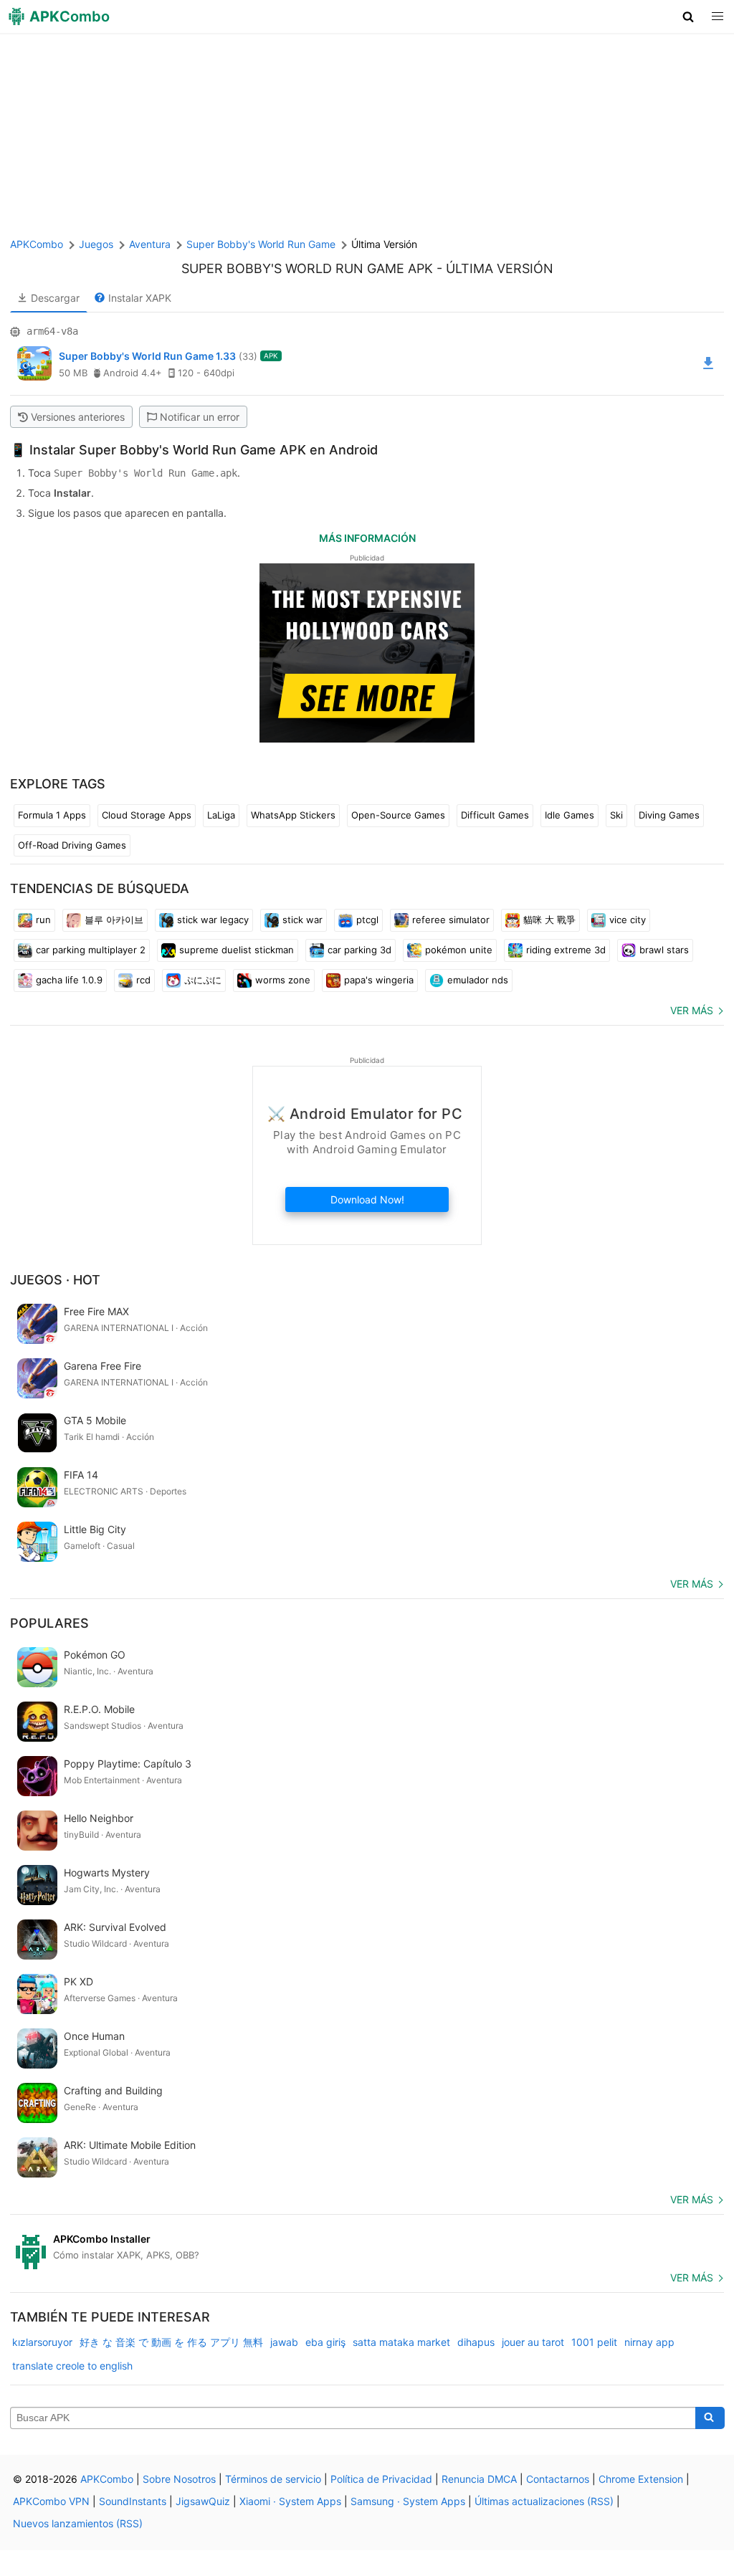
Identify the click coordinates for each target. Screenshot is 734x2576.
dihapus (476, 2342)
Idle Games (569, 815)
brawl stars (664, 950)
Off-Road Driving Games (72, 845)
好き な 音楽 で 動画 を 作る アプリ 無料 (171, 2342)
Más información (367, 538)
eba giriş (325, 2342)
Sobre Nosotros (179, 2479)
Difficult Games (495, 815)
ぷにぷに (203, 980)
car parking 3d (359, 950)
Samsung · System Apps (408, 2501)
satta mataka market (401, 2342)
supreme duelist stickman (237, 950)
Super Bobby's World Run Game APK (307, 268)
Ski (616, 815)
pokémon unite (459, 950)
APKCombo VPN (51, 2501)
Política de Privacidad (381, 2479)
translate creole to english (72, 2366)
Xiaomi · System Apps (290, 2501)
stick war (302, 920)
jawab (284, 2342)
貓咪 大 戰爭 (549, 920)
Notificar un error (200, 417)
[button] (688, 16)
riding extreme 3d (566, 950)
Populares (49, 1623)
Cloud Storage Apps (147, 815)
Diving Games (669, 815)
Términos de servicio (273, 2479)
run (43, 920)
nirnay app (649, 2342)
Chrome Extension (641, 2479)
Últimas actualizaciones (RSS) (544, 2501)
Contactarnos (558, 2479)
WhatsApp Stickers (293, 815)
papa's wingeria (379, 980)
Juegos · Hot (55, 1280)
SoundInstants (133, 2501)
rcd (143, 980)
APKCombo (37, 244)
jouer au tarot (533, 2342)
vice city (628, 920)
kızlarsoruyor (42, 2342)
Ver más (692, 1010)
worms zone (283, 980)
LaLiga (221, 815)
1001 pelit (594, 2342)
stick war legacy (213, 920)
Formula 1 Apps (52, 815)
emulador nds (478, 980)
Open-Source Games (398, 815)
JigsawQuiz (203, 2501)
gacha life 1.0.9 (69, 980)
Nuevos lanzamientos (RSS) (78, 2523)
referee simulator (451, 920)
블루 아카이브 (114, 920)
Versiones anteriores (78, 417)
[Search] (710, 2418)
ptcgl (367, 920)
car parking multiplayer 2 (91, 950)
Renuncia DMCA (479, 2479)
